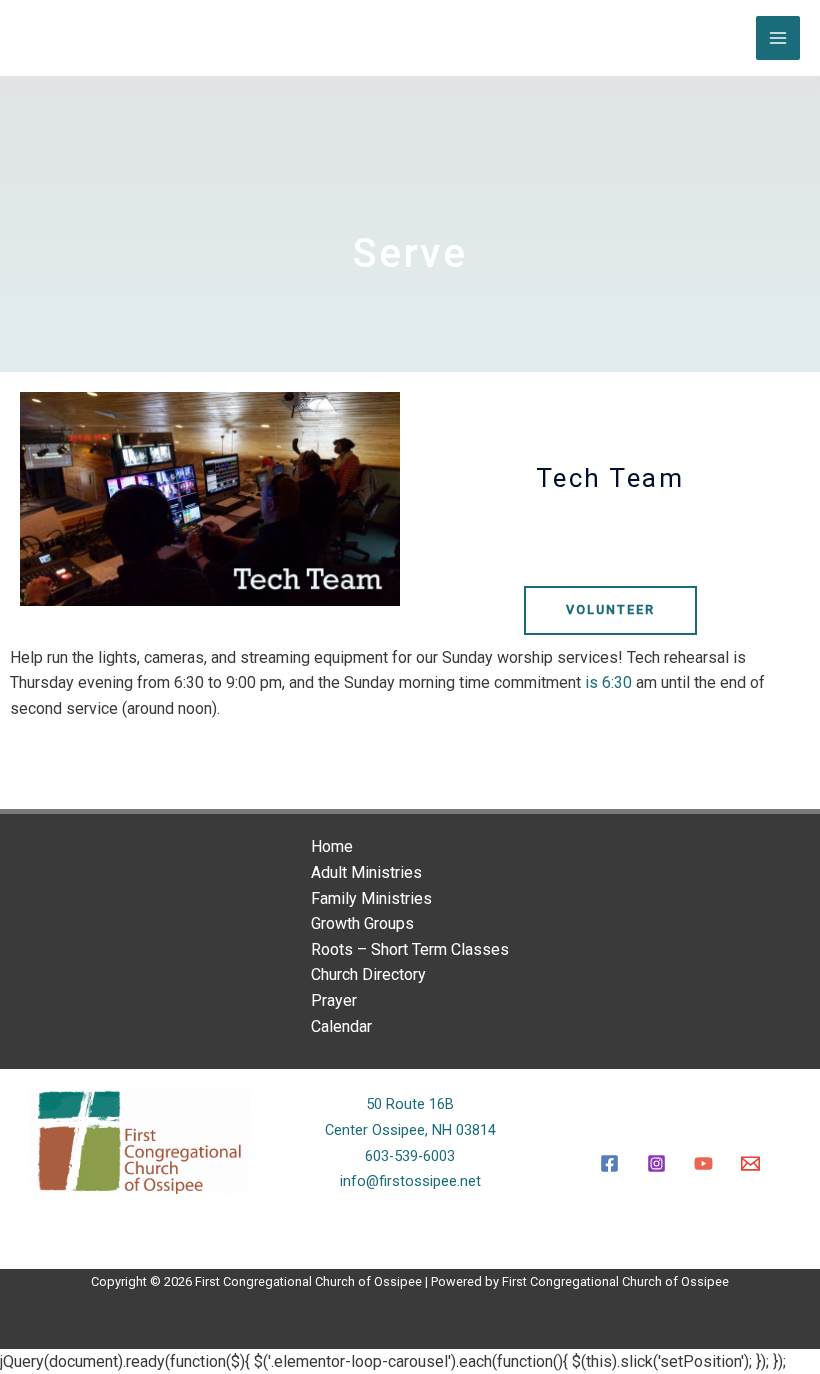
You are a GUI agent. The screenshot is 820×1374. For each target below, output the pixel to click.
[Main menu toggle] (778, 38)
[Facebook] (609, 1163)
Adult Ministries (366, 872)
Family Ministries (371, 898)
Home (332, 846)
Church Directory (368, 974)
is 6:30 (608, 682)
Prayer (334, 1000)
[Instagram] (656, 1163)
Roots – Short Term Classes (410, 949)
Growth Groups (362, 923)
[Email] (750, 1163)
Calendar (341, 1026)
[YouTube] (703, 1163)
